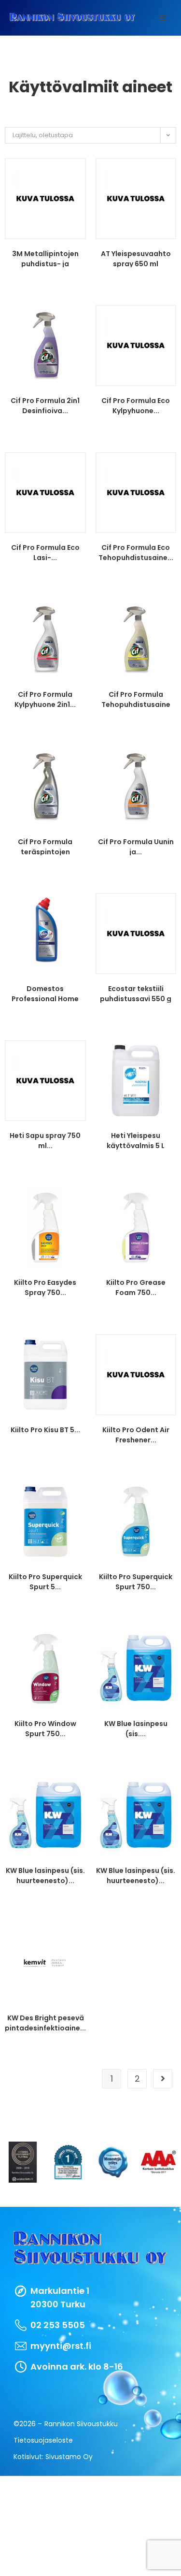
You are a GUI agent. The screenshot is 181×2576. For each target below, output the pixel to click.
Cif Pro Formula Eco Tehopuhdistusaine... (136, 552)
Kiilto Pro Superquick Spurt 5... (45, 1581)
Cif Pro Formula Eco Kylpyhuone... (136, 405)
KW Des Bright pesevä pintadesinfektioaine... (45, 2022)
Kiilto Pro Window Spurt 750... (45, 1728)
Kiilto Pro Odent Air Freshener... (136, 1434)
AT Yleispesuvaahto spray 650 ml (136, 258)
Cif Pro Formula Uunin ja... (136, 846)
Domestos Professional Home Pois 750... (45, 993)
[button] (163, 18)
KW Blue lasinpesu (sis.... (136, 1728)
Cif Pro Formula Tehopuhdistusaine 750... (136, 699)
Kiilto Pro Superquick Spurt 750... (136, 1581)
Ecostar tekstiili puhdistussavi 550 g (136, 993)
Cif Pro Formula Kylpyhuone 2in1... (45, 699)
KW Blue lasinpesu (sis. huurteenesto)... (45, 1875)
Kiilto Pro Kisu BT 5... (45, 1430)
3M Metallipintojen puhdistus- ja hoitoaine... (45, 258)
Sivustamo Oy (69, 2457)
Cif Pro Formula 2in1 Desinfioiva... (45, 405)
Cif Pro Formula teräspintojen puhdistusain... (45, 846)
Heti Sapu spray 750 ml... (45, 1140)
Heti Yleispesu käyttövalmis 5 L (136, 1140)
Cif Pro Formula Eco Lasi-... (45, 552)
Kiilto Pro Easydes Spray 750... (45, 1287)
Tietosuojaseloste (43, 2440)
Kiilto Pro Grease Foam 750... (136, 1287)
